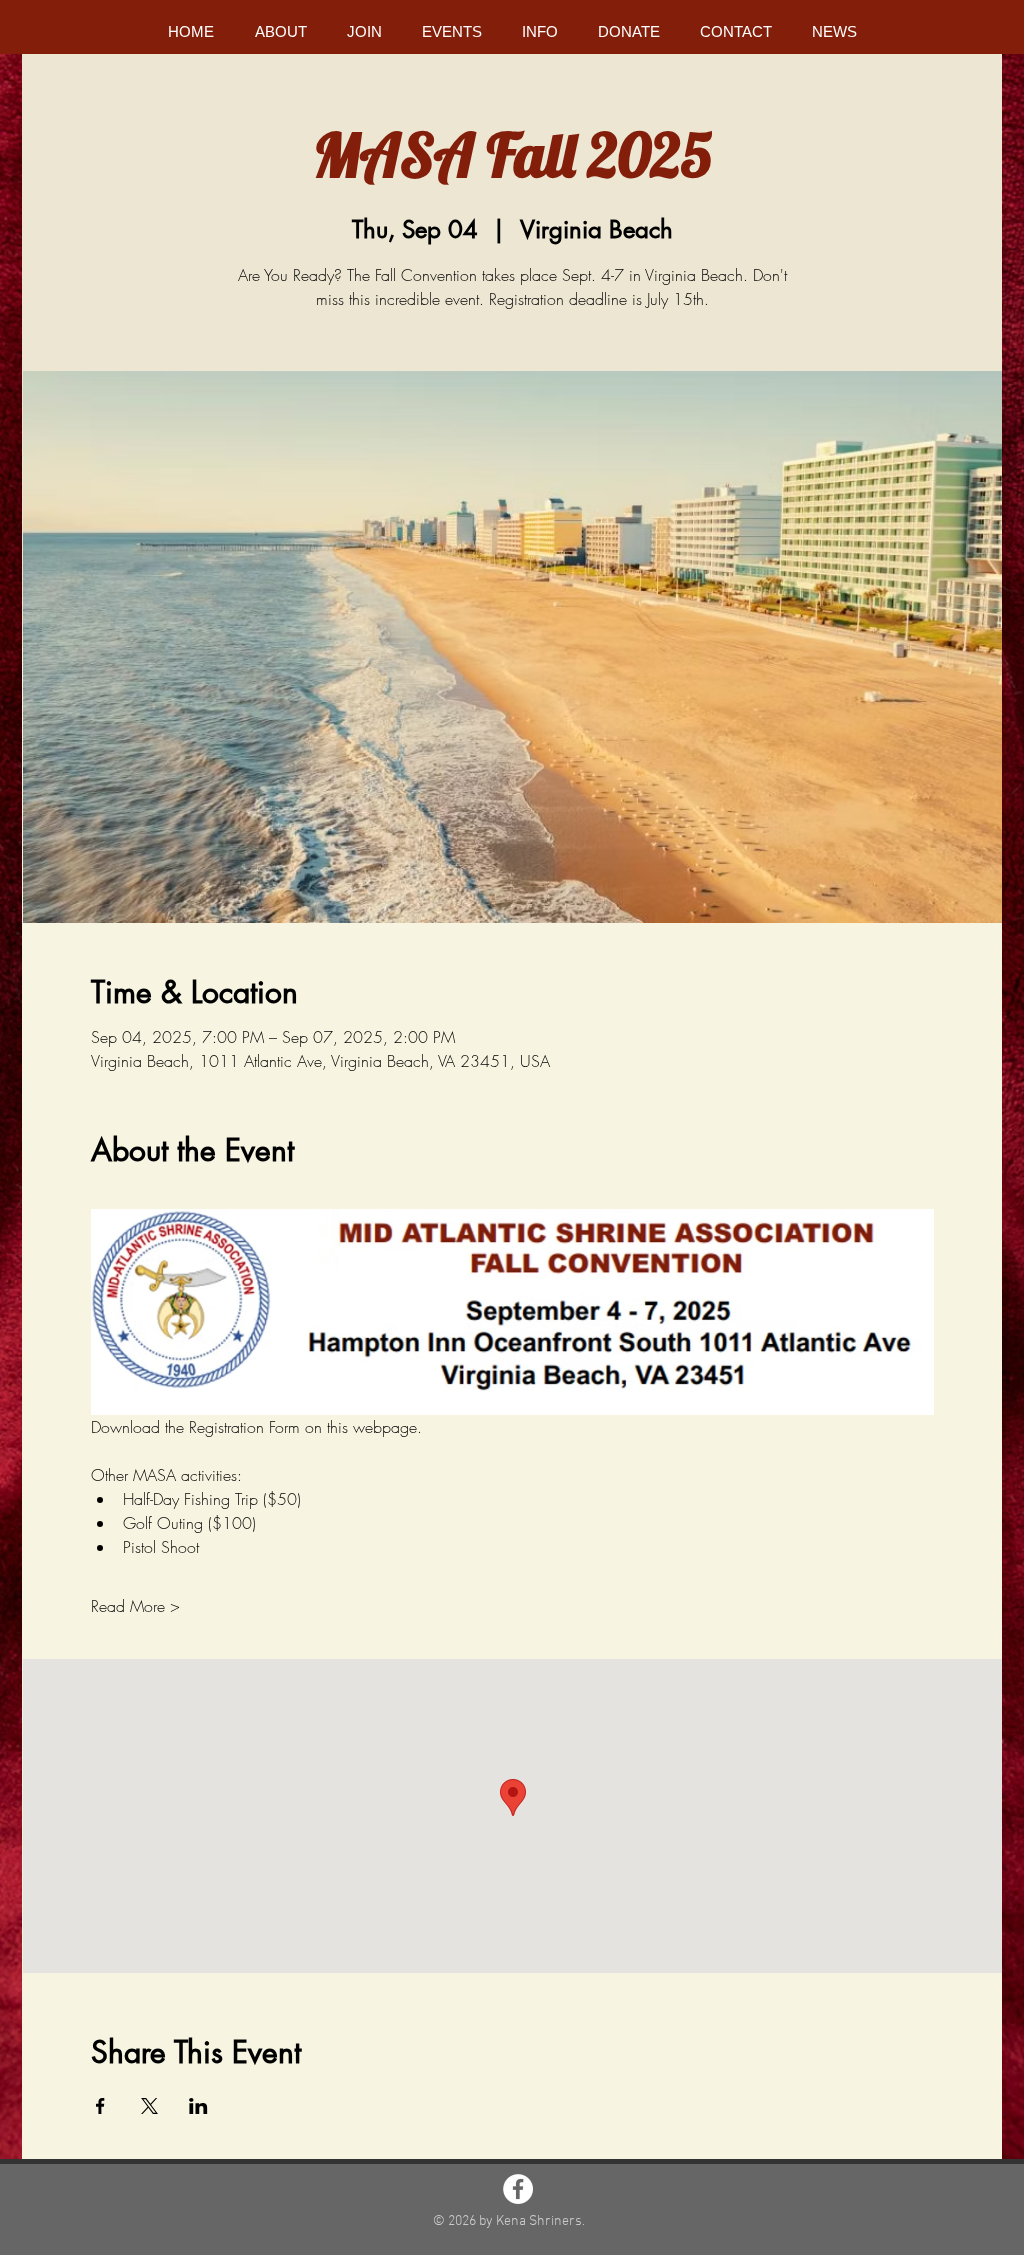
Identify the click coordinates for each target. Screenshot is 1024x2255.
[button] (280, 31)
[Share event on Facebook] (100, 2106)
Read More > (135, 1606)
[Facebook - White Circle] (518, 2189)
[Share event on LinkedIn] (198, 2106)
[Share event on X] (149, 2106)
